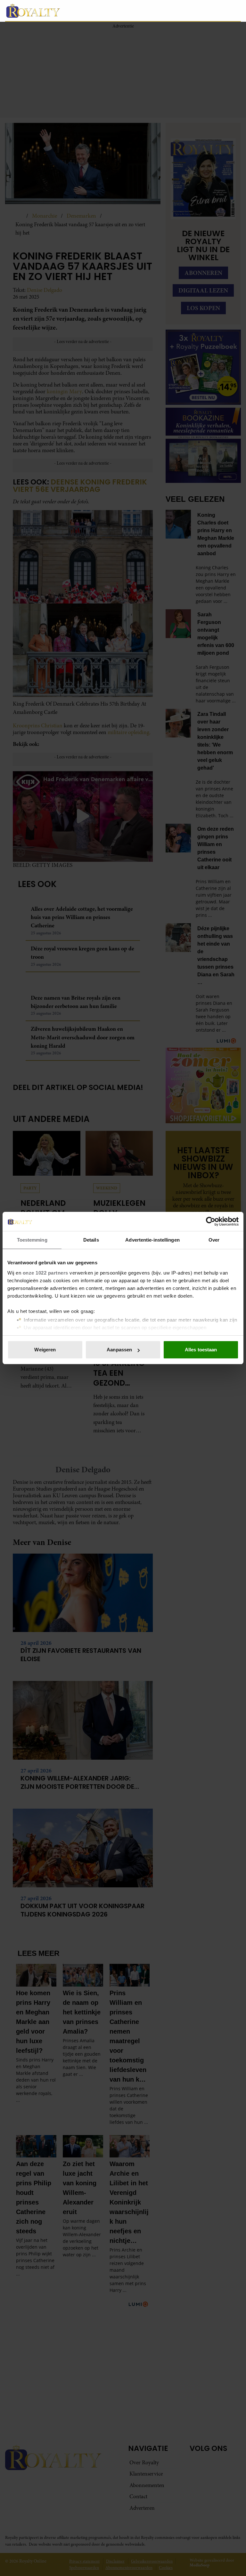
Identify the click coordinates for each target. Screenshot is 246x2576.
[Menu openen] (196, 11)
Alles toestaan (201, 1350)
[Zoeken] (236, 11)
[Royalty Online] (94, 11)
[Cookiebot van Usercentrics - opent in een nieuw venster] (211, 1221)
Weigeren (45, 1350)
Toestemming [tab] (32, 1240)
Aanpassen (119, 1350)
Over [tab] (214, 1240)
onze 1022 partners (45, 1273)
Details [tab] (91, 1240)
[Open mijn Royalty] (217, 10)
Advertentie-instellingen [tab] (152, 1240)
